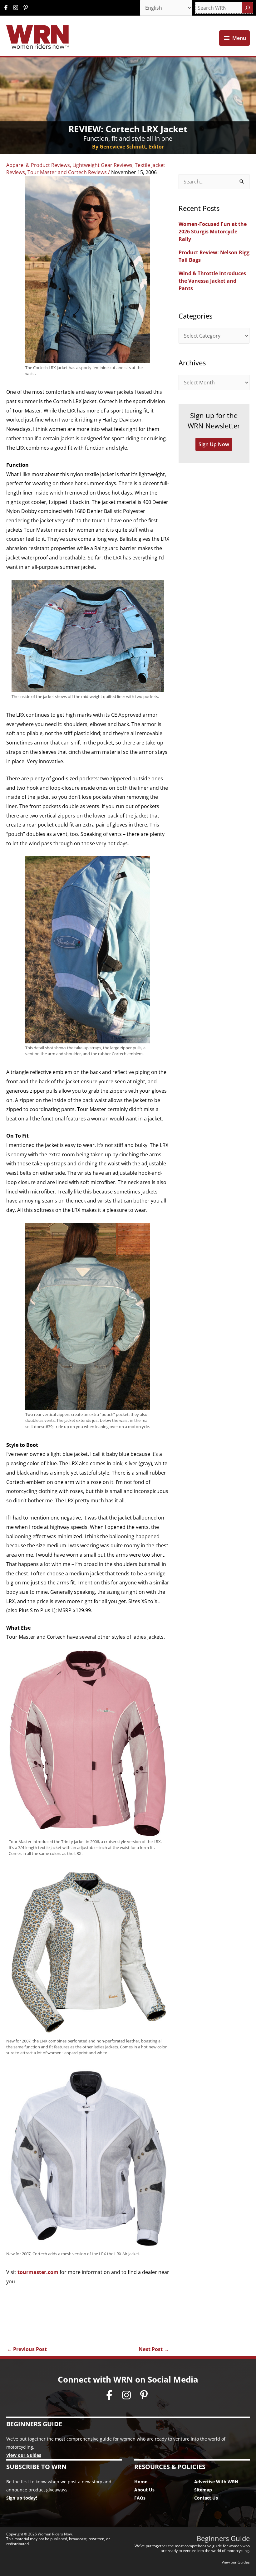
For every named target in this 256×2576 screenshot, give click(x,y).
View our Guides (24, 2455)
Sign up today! (22, 2498)
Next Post (154, 2349)
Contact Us (206, 2498)
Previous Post (27, 2349)
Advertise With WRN (216, 2482)
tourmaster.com (39, 2272)
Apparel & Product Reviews (38, 165)
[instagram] (17, 7)
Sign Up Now (214, 444)
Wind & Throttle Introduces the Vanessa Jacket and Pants (212, 281)
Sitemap (203, 2490)
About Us (144, 2490)
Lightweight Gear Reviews (102, 165)
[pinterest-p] (26, 7)
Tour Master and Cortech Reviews (67, 172)
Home (141, 2482)
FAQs (140, 2498)
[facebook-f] (7, 7)
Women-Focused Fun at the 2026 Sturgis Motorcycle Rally (213, 232)
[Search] (248, 8)
